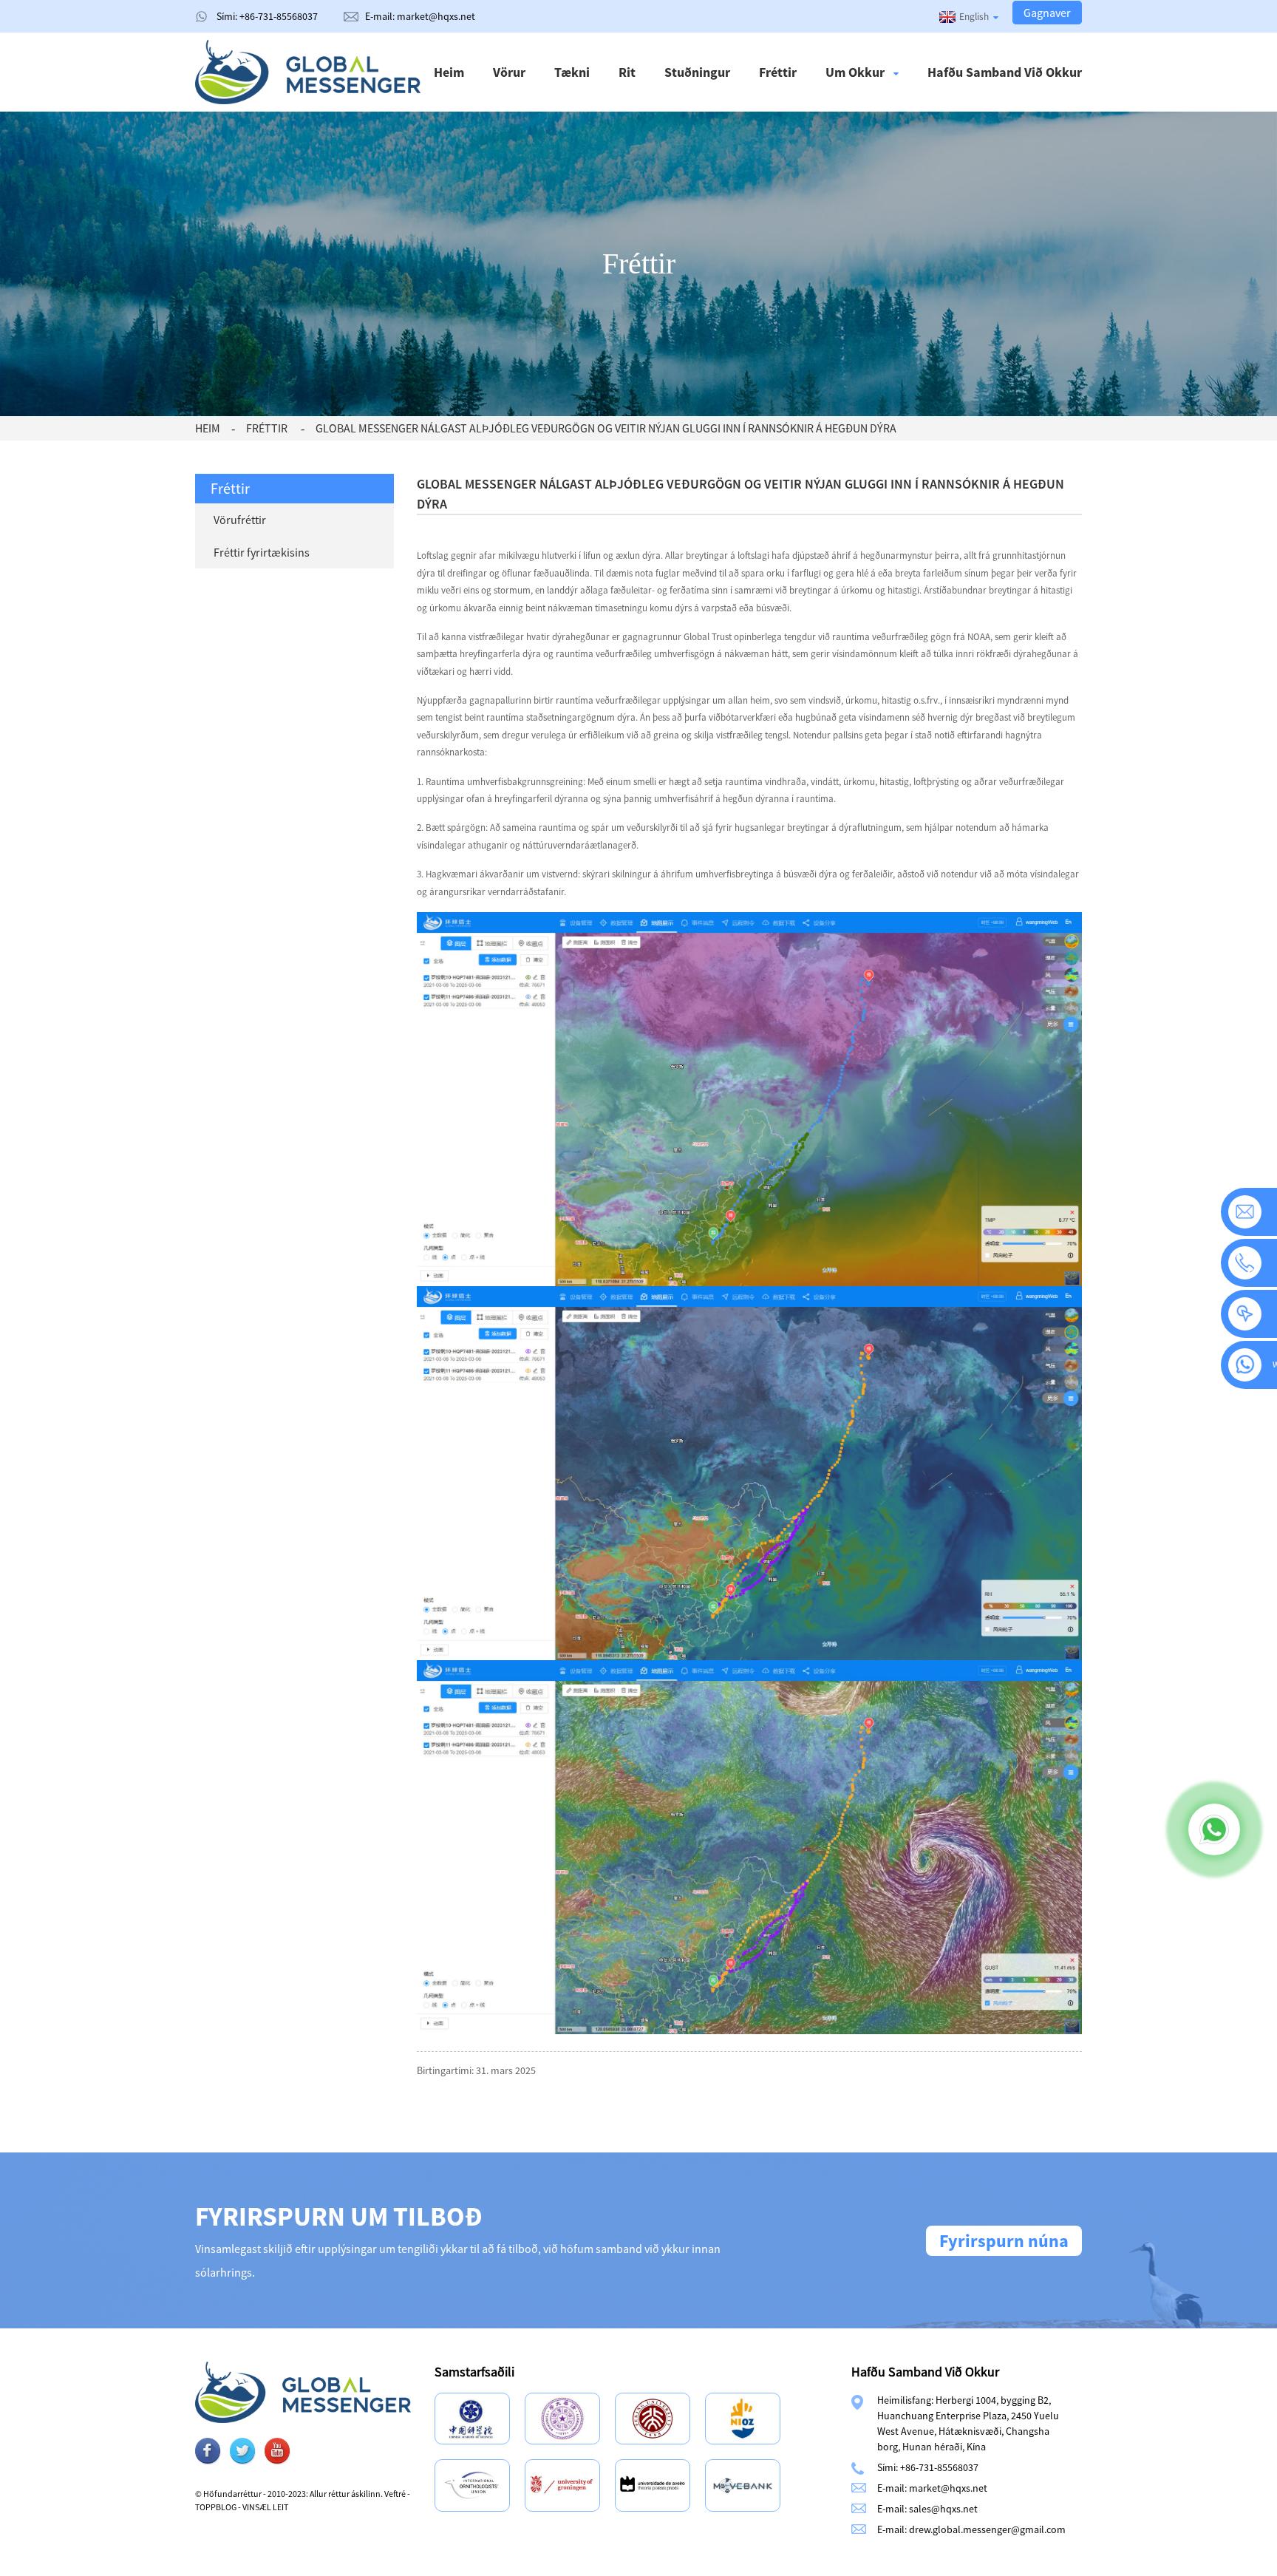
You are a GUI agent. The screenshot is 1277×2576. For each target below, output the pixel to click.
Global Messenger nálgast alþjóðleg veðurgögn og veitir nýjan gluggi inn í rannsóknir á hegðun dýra (606, 428)
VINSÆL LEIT (265, 2507)
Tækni (572, 72)
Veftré (395, 2494)
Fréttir (778, 72)
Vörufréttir (240, 520)
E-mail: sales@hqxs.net (927, 2509)
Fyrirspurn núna (1004, 2241)
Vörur (509, 72)
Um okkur (855, 72)
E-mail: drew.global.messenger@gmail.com (971, 2529)
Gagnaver (1047, 13)
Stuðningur (697, 72)
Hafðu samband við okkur (1005, 72)
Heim (449, 72)
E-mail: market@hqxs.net (420, 16)
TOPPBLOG (216, 2507)
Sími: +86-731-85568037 (267, 16)
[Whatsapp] (1214, 1829)
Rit (627, 72)
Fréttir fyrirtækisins (262, 552)
